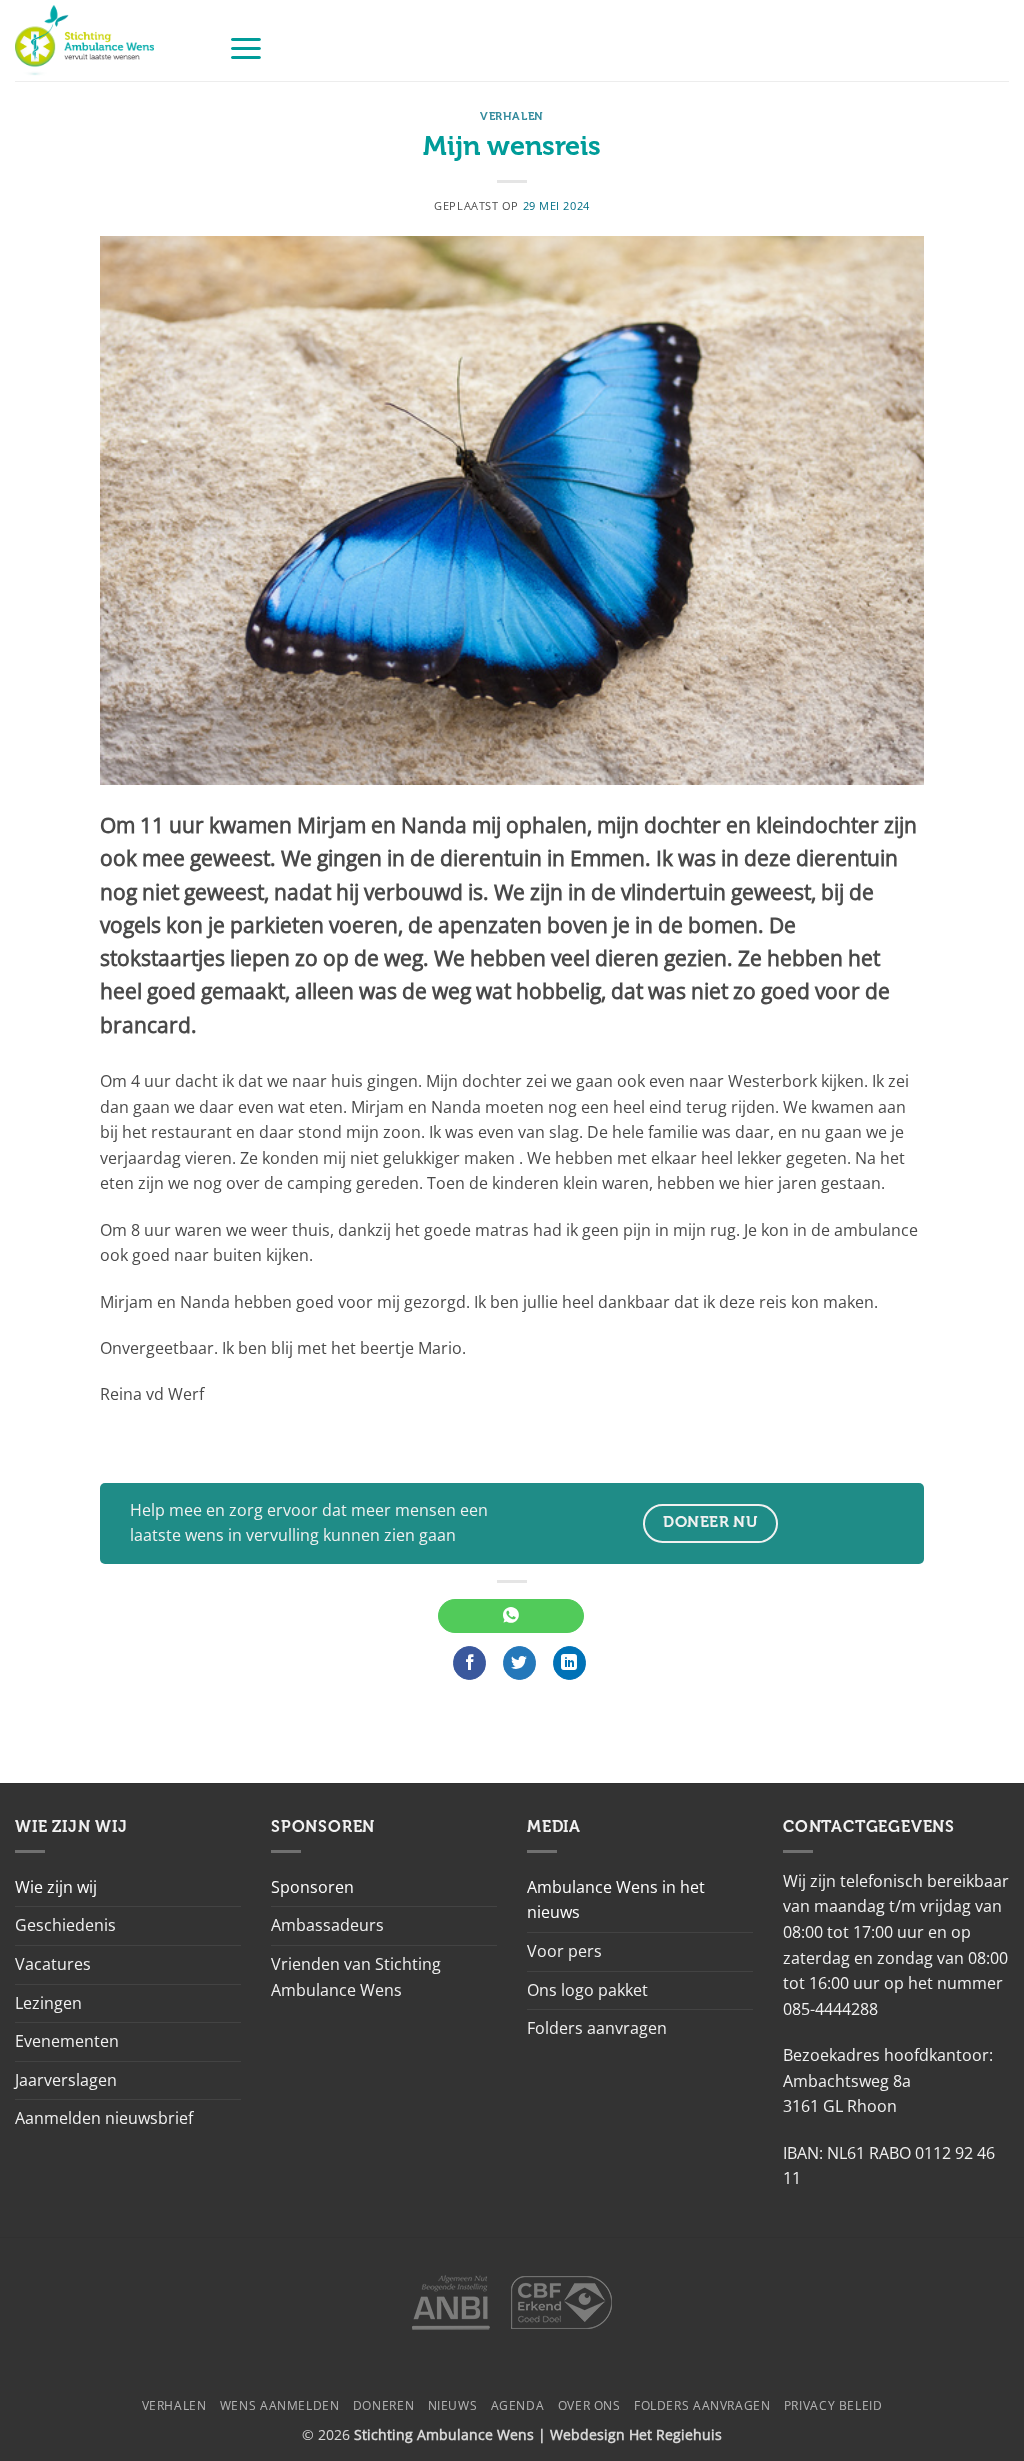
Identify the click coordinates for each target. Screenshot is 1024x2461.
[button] (246, 47)
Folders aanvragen (597, 2028)
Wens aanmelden (280, 2405)
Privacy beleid (833, 2405)
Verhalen (511, 116)
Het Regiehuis (675, 2434)
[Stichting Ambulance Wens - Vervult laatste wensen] (106, 40)
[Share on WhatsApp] (510, 1616)
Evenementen (67, 2041)
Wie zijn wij (56, 1887)
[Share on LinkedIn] (569, 1663)
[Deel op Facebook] (469, 1663)
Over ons (589, 2405)
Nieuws (453, 2405)
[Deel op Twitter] (519, 1663)
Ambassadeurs (327, 1925)
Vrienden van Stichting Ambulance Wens (356, 1977)
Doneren (383, 2405)
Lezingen (48, 2003)
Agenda (518, 2405)
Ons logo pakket (587, 1990)
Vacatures (53, 1964)
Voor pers (564, 1951)
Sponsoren (312, 1887)
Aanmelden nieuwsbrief (104, 2118)
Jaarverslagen (66, 2080)
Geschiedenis (65, 1925)
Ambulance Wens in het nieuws (616, 1900)
